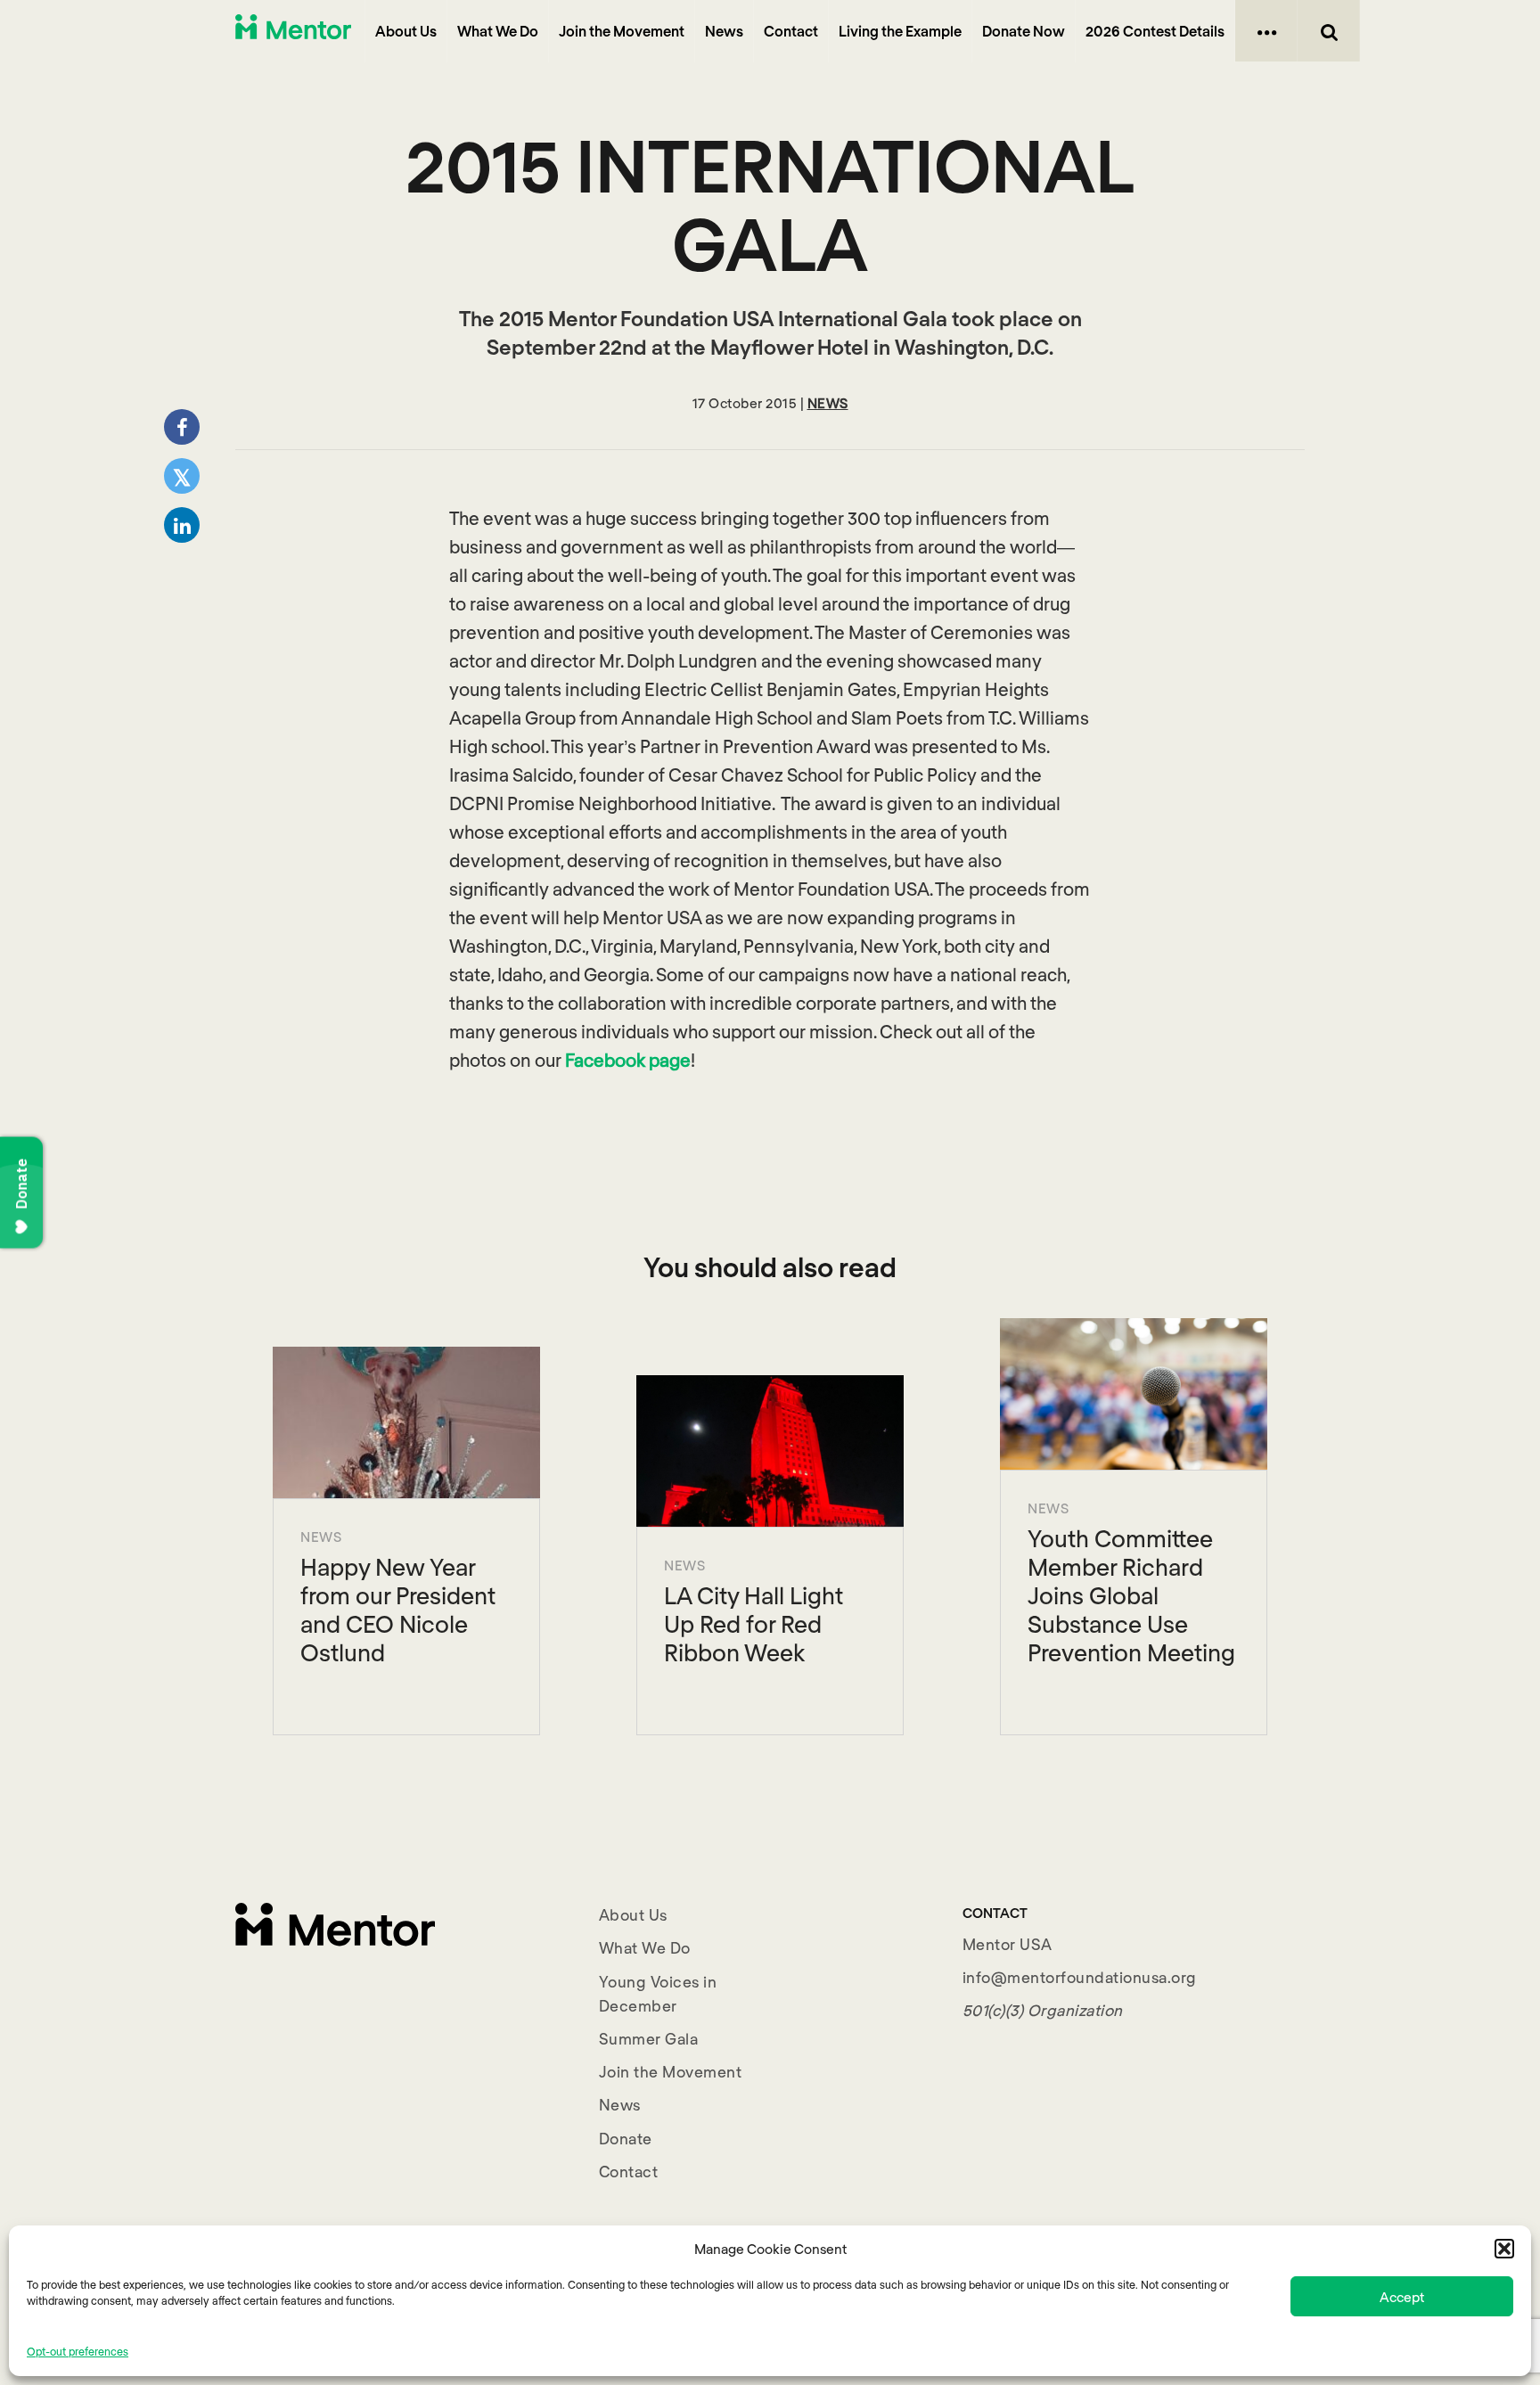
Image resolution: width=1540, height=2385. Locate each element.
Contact (791, 31)
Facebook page (628, 1060)
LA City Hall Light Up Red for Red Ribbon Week (754, 1623)
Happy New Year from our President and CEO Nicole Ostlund (398, 1609)
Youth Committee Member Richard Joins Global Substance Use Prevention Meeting (1131, 1595)
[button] (1504, 2249)
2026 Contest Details (1155, 31)
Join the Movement (622, 31)
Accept (1402, 2297)
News (724, 31)
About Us (406, 31)
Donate (626, 2138)
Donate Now (1024, 31)
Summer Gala (649, 2038)
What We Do (498, 31)
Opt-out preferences (78, 2351)
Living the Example (900, 31)
